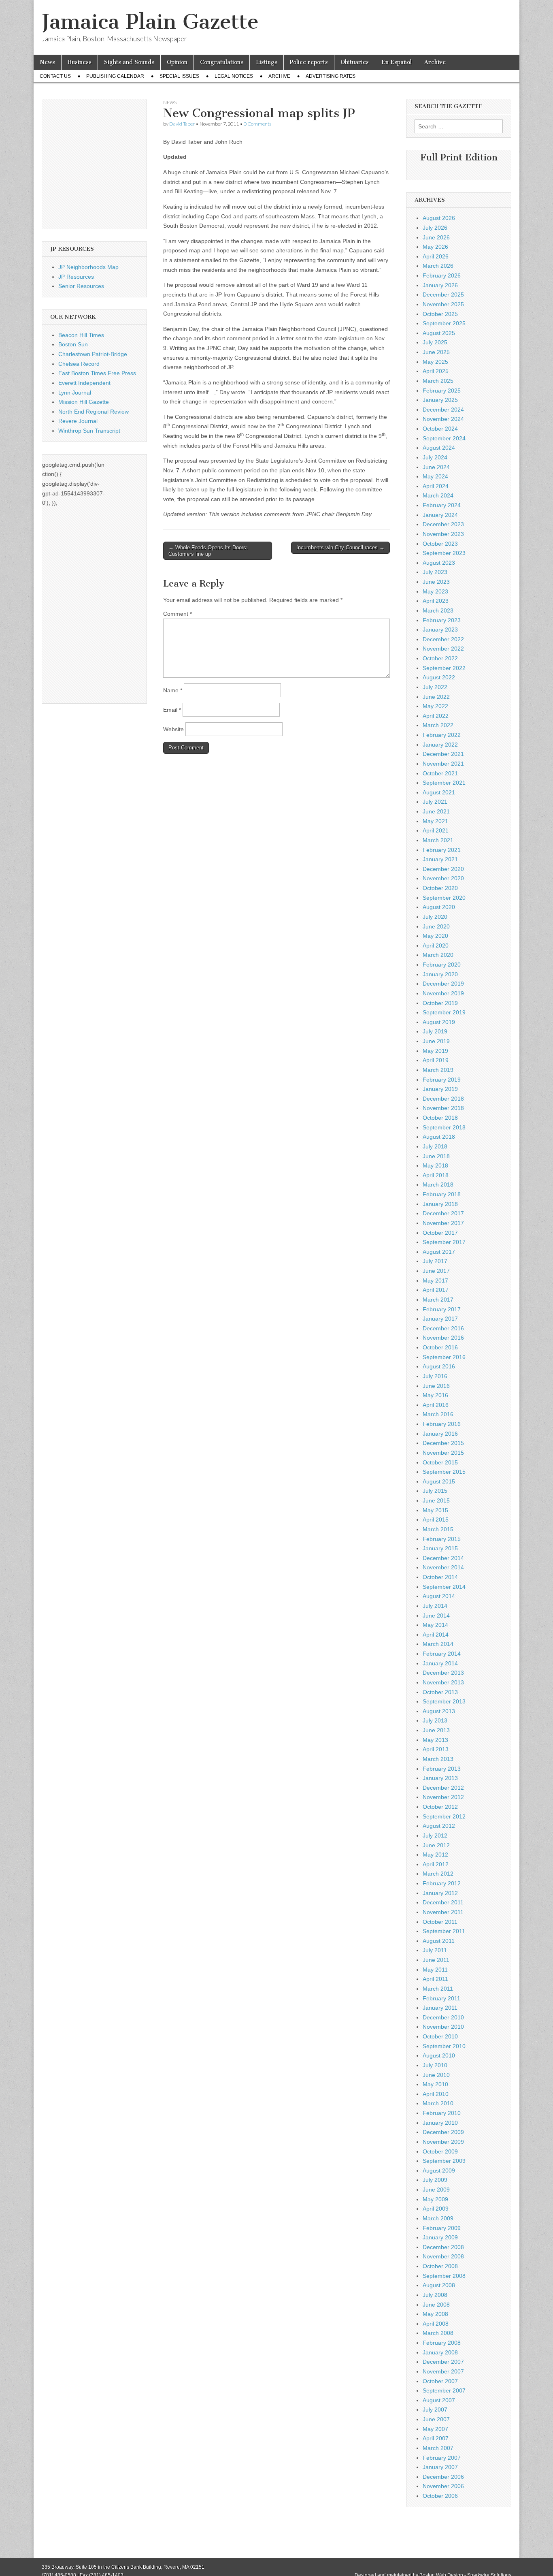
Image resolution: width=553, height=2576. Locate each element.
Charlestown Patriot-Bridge (93, 354)
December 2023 (443, 524)
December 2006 (443, 2477)
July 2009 (435, 2180)
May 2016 (435, 1395)
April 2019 (436, 1060)
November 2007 (443, 2371)
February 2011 (441, 1998)
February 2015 (442, 1539)
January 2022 (440, 745)
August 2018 (439, 1137)
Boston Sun (73, 344)
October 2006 (440, 2496)
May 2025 (435, 362)
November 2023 (443, 534)
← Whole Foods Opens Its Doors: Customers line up (208, 551)
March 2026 (438, 266)
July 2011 (435, 1950)
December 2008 (443, 2247)
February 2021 (442, 850)
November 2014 (443, 1567)
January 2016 (440, 1434)
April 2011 (435, 1979)
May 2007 (435, 2429)
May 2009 (435, 2199)
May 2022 (435, 706)
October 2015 (440, 1462)
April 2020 (436, 945)
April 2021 (436, 830)
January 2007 (440, 2467)
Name (173, 690)
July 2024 (435, 457)
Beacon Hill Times (81, 335)
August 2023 (439, 563)
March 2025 (438, 381)
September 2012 (444, 1816)
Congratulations (222, 62)
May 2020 (435, 936)
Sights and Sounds (129, 62)
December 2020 (443, 869)
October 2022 (440, 658)
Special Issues (179, 76)
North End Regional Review (94, 412)
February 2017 (442, 1309)
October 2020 (440, 888)
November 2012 (443, 1797)
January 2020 (440, 974)
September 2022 (444, 668)
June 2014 (436, 1616)
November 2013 (443, 1682)
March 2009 (438, 2218)
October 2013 (440, 1692)
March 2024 (438, 495)
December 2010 (443, 2017)
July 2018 (435, 1146)
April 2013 (436, 1749)
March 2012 (438, 1874)
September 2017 (444, 1242)
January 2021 (440, 859)
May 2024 (435, 476)
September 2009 (444, 2161)
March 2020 (438, 955)
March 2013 (438, 1759)
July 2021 (435, 802)
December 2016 (443, 1328)
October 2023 (440, 544)
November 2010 (443, 2027)
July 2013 (435, 1720)
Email (172, 710)
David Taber (182, 124)
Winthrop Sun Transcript (89, 431)
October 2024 (440, 429)
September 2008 (444, 2276)
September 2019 (444, 1012)
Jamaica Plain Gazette (150, 22)
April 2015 (436, 1520)
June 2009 (436, 2190)
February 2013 (442, 1769)
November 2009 (443, 2142)
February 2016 (442, 1424)
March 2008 (438, 2333)
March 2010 (438, 2103)
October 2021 (440, 773)
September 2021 (444, 783)
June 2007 (436, 2419)
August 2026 (439, 218)
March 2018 (438, 1184)
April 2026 (436, 256)
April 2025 (436, 371)
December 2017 (443, 1213)
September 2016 (444, 1357)
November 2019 (443, 993)
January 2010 (440, 2123)
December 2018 (443, 1099)
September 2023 (444, 553)
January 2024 (440, 515)
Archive (435, 62)
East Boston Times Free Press (97, 373)
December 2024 (443, 410)
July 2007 (435, 2410)
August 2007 (439, 2400)
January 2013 (440, 1778)
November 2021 (443, 764)
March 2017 (438, 1300)
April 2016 (436, 1405)
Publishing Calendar (115, 76)
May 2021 (435, 821)
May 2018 (435, 1165)
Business (80, 62)
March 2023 (438, 610)
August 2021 (439, 792)
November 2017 (443, 1223)
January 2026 (440, 285)
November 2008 (443, 2256)
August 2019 (439, 1022)
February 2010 (442, 2113)
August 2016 (439, 1366)
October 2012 (440, 1807)
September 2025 (444, 323)
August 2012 (439, 1826)
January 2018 (440, 1204)
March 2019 (438, 1070)
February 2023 (442, 620)
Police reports (309, 62)
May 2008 (435, 2314)
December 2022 (443, 639)
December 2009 (443, 2132)
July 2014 (435, 1606)
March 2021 (438, 840)
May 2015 (435, 1510)
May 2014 (435, 1625)
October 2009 (440, 2151)
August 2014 (439, 1596)
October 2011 (440, 1922)
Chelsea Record (79, 364)
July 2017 (435, 1261)
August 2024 (439, 448)
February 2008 (442, 2343)
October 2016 (440, 1347)
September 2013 (444, 1701)
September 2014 (444, 1587)
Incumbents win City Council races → (340, 547)
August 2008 (439, 2285)
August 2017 (439, 1252)
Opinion (177, 62)
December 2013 (443, 1673)
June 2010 (436, 2075)
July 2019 (435, 1031)
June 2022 (436, 697)
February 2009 (442, 2228)
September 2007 (444, 2390)
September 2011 (444, 1931)
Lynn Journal (75, 393)
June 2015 (436, 1500)
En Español (397, 62)
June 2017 (436, 1271)
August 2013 (439, 1711)
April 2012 (436, 1864)
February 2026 (442, 275)
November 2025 (443, 304)
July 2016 (435, 1376)
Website (173, 729)
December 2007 (443, 2362)
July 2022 (435, 687)
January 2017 (440, 1319)
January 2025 (440, 400)
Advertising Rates (331, 76)
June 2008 (436, 2305)
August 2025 (439, 333)
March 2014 (438, 1644)
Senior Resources (81, 286)
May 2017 (435, 1281)
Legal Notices (234, 76)
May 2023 (435, 591)
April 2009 (436, 2209)
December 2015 (443, 1443)
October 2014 (440, 1577)
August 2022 (439, 677)
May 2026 (435, 247)
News (47, 62)
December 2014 (443, 1558)
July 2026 (435, 228)
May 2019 (435, 1051)
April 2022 (436, 716)
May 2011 (435, 1970)
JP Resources (76, 277)
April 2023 (436, 601)
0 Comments (257, 124)
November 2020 (443, 878)
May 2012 (435, 1855)
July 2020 (435, 917)
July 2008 (435, 2295)
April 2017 (436, 1290)
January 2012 (440, 1893)
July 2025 (435, 342)
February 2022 (442, 735)
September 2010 (444, 2046)
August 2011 (439, 1941)
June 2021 (436, 811)
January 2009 (440, 2237)
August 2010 (439, 2055)
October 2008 (440, 2266)
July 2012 (435, 1835)
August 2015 (439, 1481)
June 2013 (436, 1730)
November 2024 (443, 419)
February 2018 (442, 1194)
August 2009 (439, 2170)
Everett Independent (84, 383)
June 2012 (436, 1845)
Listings (267, 62)
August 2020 (439, 907)
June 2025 (436, 352)
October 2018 (440, 1118)
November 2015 (443, 1453)
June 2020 (436, 926)
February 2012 (442, 1883)
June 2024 (436, 467)
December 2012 (443, 1788)
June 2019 (436, 1041)
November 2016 (443, 1338)
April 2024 (436, 486)
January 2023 (440, 630)
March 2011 (438, 1989)
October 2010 (440, 2036)
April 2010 (436, 2094)
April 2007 (436, 2438)
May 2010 (435, 2084)
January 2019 (440, 1089)
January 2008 (440, 2352)
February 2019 (442, 1080)
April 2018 (436, 1175)
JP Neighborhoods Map (88, 267)
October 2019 (440, 1003)
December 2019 (443, 984)
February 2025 (442, 391)
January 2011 (440, 2008)
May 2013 (435, 1740)
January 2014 (440, 1663)
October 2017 (440, 1233)
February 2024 (442, 505)
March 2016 (438, 1414)
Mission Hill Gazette (84, 402)
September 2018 (444, 1127)
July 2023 (435, 572)
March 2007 (438, 2448)
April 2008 (436, 2324)
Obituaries (355, 62)
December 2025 (443, 295)
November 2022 (443, 649)
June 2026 (436, 237)
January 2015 (440, 1548)
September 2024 (444, 438)
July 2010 (435, 2065)
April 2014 (436, 1635)
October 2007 (440, 2381)
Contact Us (55, 76)
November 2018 (443, 1108)
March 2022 (438, 725)
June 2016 (436, 1386)
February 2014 (442, 1654)
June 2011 (436, 1960)
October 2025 (440, 314)
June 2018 (436, 1156)
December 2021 (443, 754)
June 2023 (436, 582)
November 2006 (443, 2486)
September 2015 (444, 1472)
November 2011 (443, 1912)
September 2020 (444, 898)
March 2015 (438, 1529)
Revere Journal (78, 421)
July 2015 (435, 1491)
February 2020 (442, 965)
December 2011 (443, 1902)
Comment (178, 614)
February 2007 (442, 2458)
